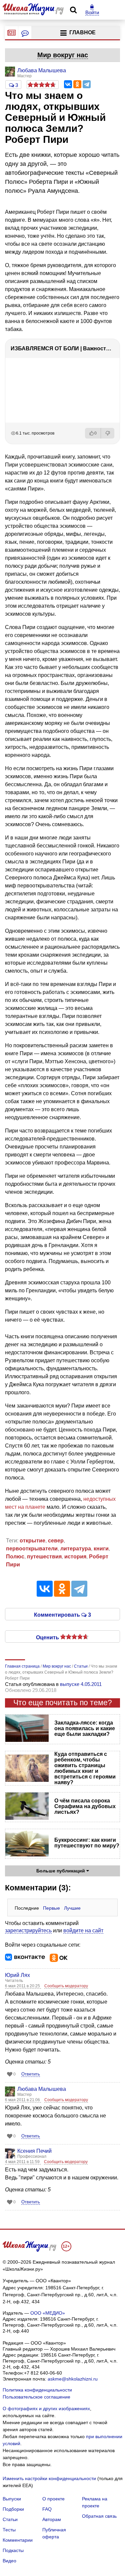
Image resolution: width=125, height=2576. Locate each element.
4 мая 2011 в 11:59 (23, 2162)
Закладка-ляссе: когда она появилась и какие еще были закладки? (85, 1728)
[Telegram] (87, 84)
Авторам (52, 2519)
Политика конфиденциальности (37, 2390)
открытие (32, 1541)
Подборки (13, 2509)
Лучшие (72, 1908)
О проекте (53, 2499)
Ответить (31, 2074)
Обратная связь (99, 2516)
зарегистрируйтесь (28, 1931)
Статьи (10, 2519)
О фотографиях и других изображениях (46, 2409)
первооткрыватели (32, 1549)
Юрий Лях (17, 1975)
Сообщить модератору (66, 1986)
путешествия (44, 1557)
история (75, 1557)
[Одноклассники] (77, 84)
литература (76, 1549)
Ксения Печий (34, 2151)
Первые (51, 1908)
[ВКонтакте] (68, 84)
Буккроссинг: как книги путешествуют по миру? (87, 1843)
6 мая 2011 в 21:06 (23, 2100)
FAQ (47, 2509)
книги (101, 1549)
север (56, 1541)
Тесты (9, 2530)
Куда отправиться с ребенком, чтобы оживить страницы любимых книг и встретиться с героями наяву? (85, 1768)
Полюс (15, 1557)
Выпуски (12, 2499)
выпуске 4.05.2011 (81, 1684)
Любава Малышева (42, 2089)
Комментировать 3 (62, 1614)
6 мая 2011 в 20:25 (23, 1986)
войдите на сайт (83, 1931)
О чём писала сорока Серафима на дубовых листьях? (85, 1806)
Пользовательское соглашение (36, 2397)
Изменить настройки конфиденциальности (49, 2478)
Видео (9, 2561)
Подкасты (13, 2550)
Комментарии (18, 2540)
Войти (92, 12)
